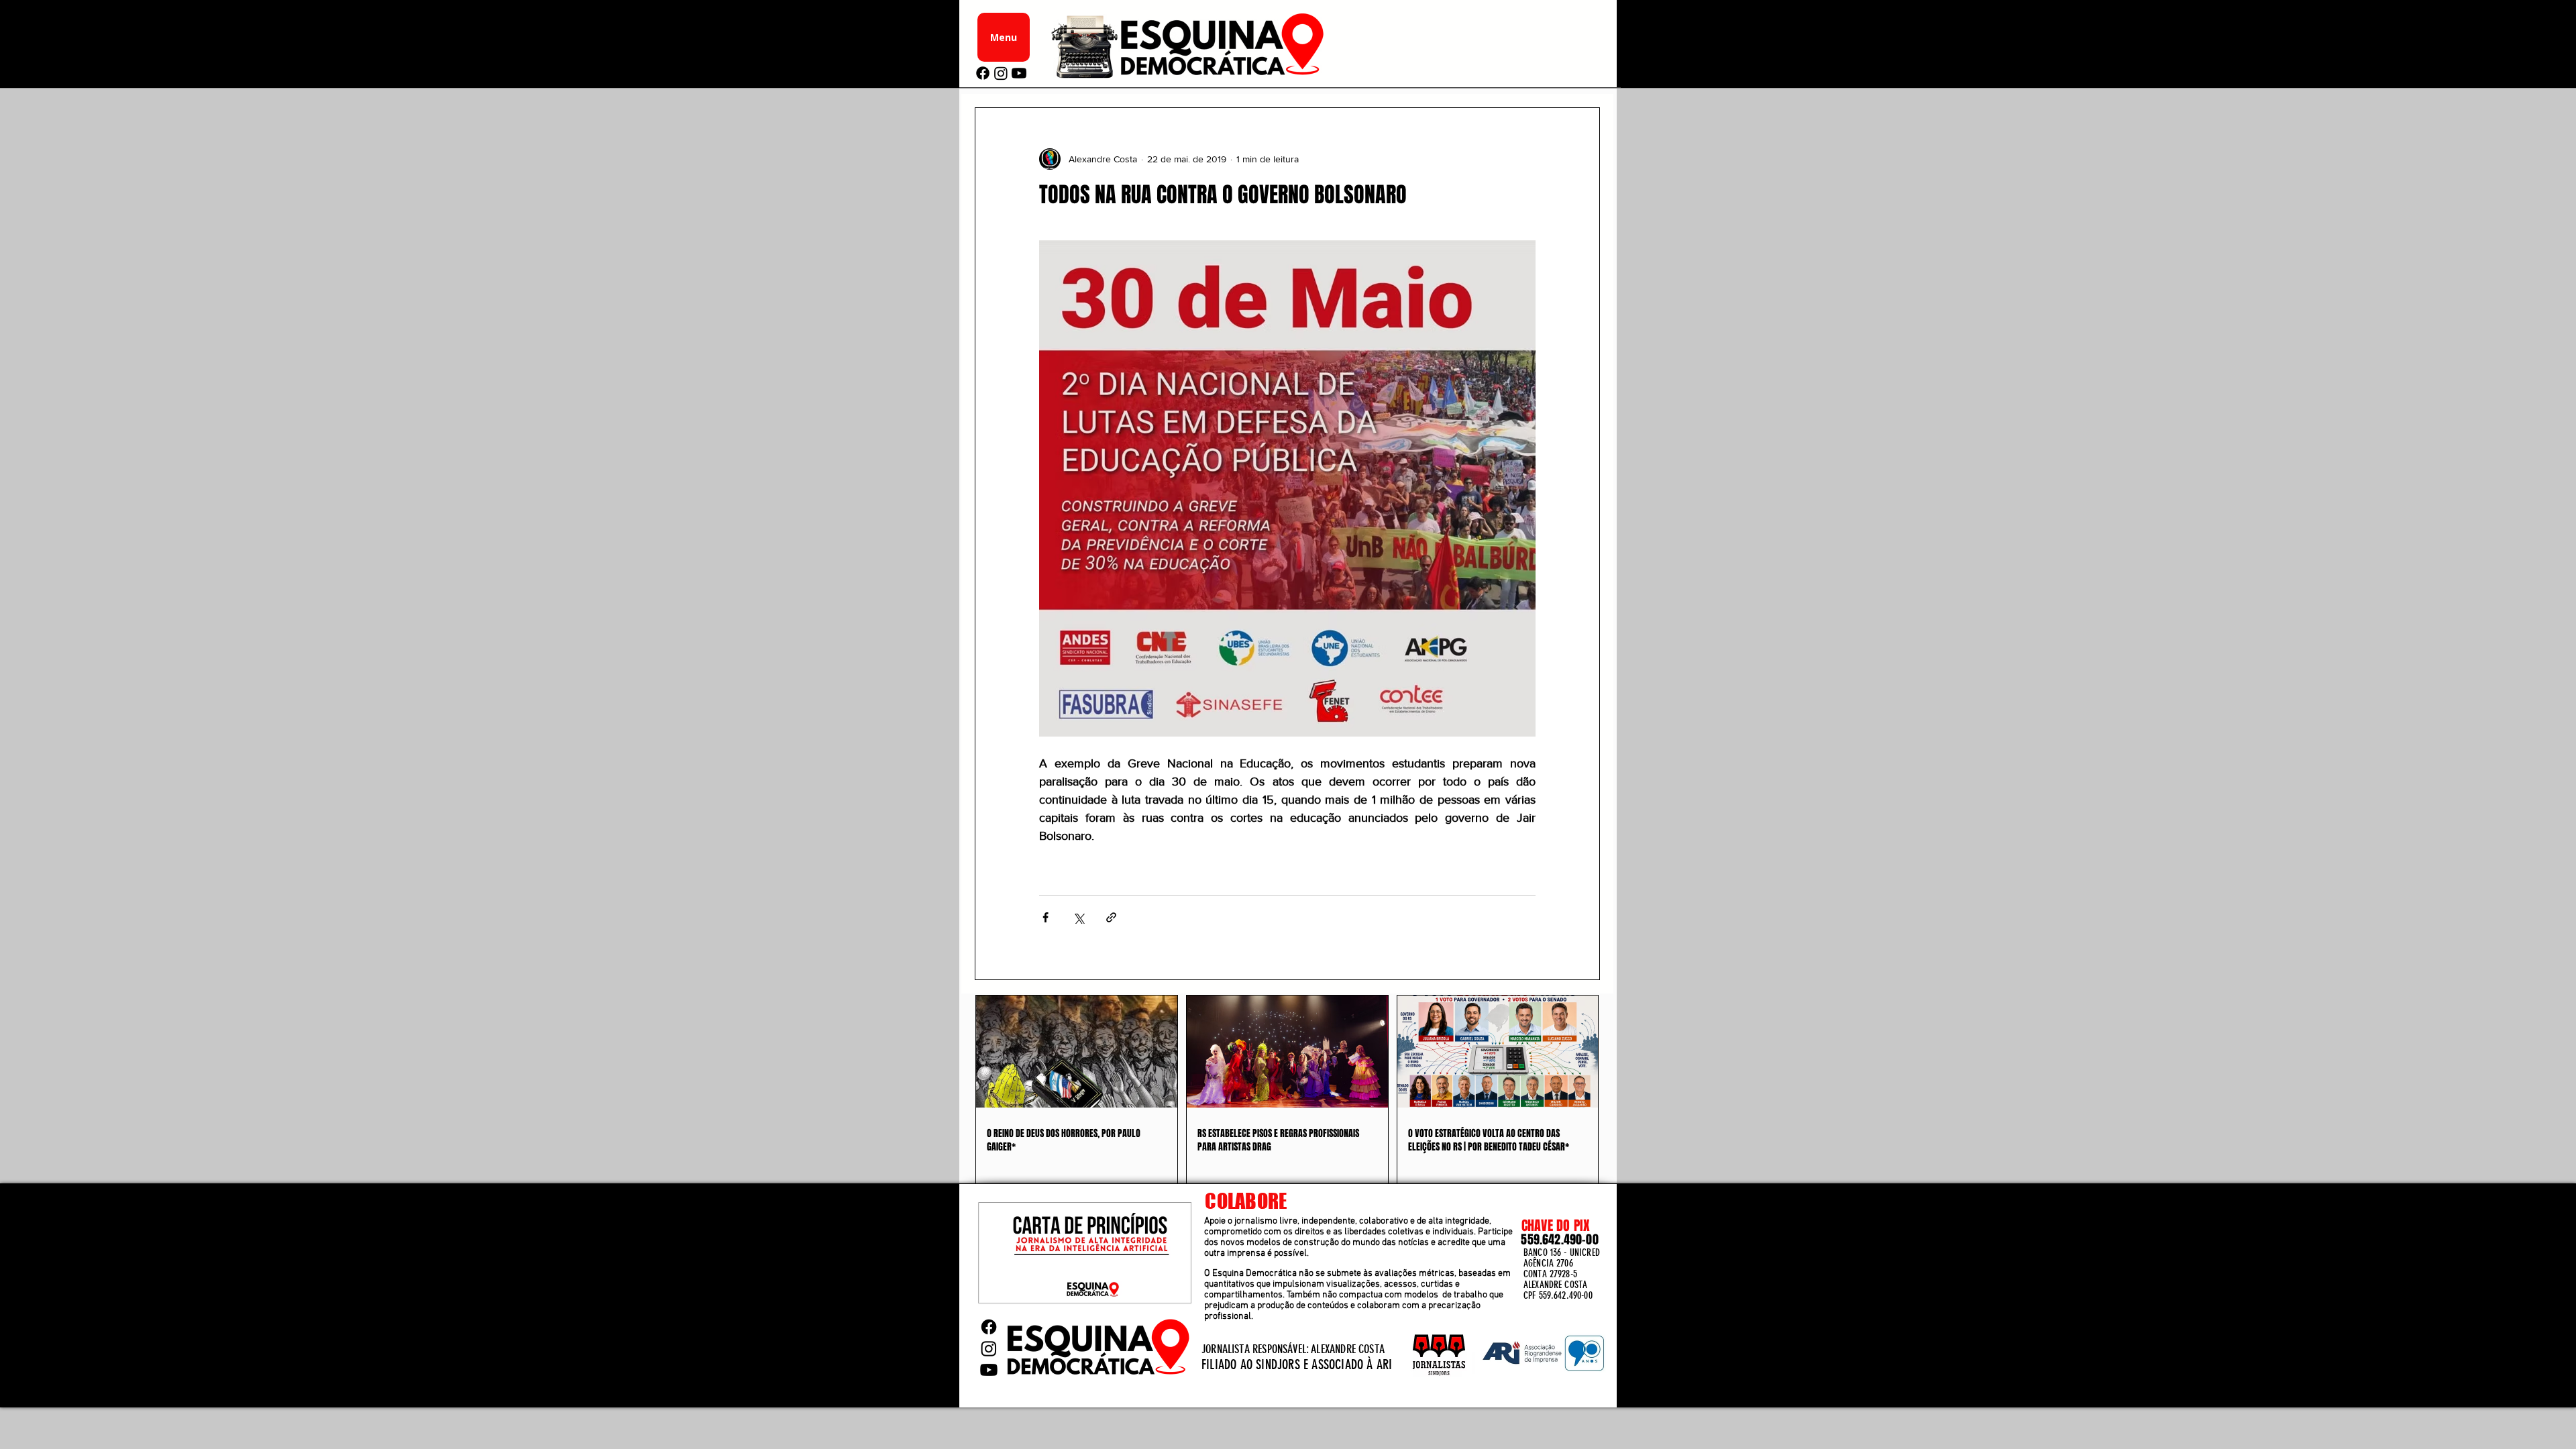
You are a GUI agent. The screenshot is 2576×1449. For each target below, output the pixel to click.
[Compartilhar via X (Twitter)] (1078, 917)
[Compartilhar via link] (1111, 917)
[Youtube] (1019, 73)
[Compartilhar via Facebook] (1045, 917)
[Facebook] (983, 73)
